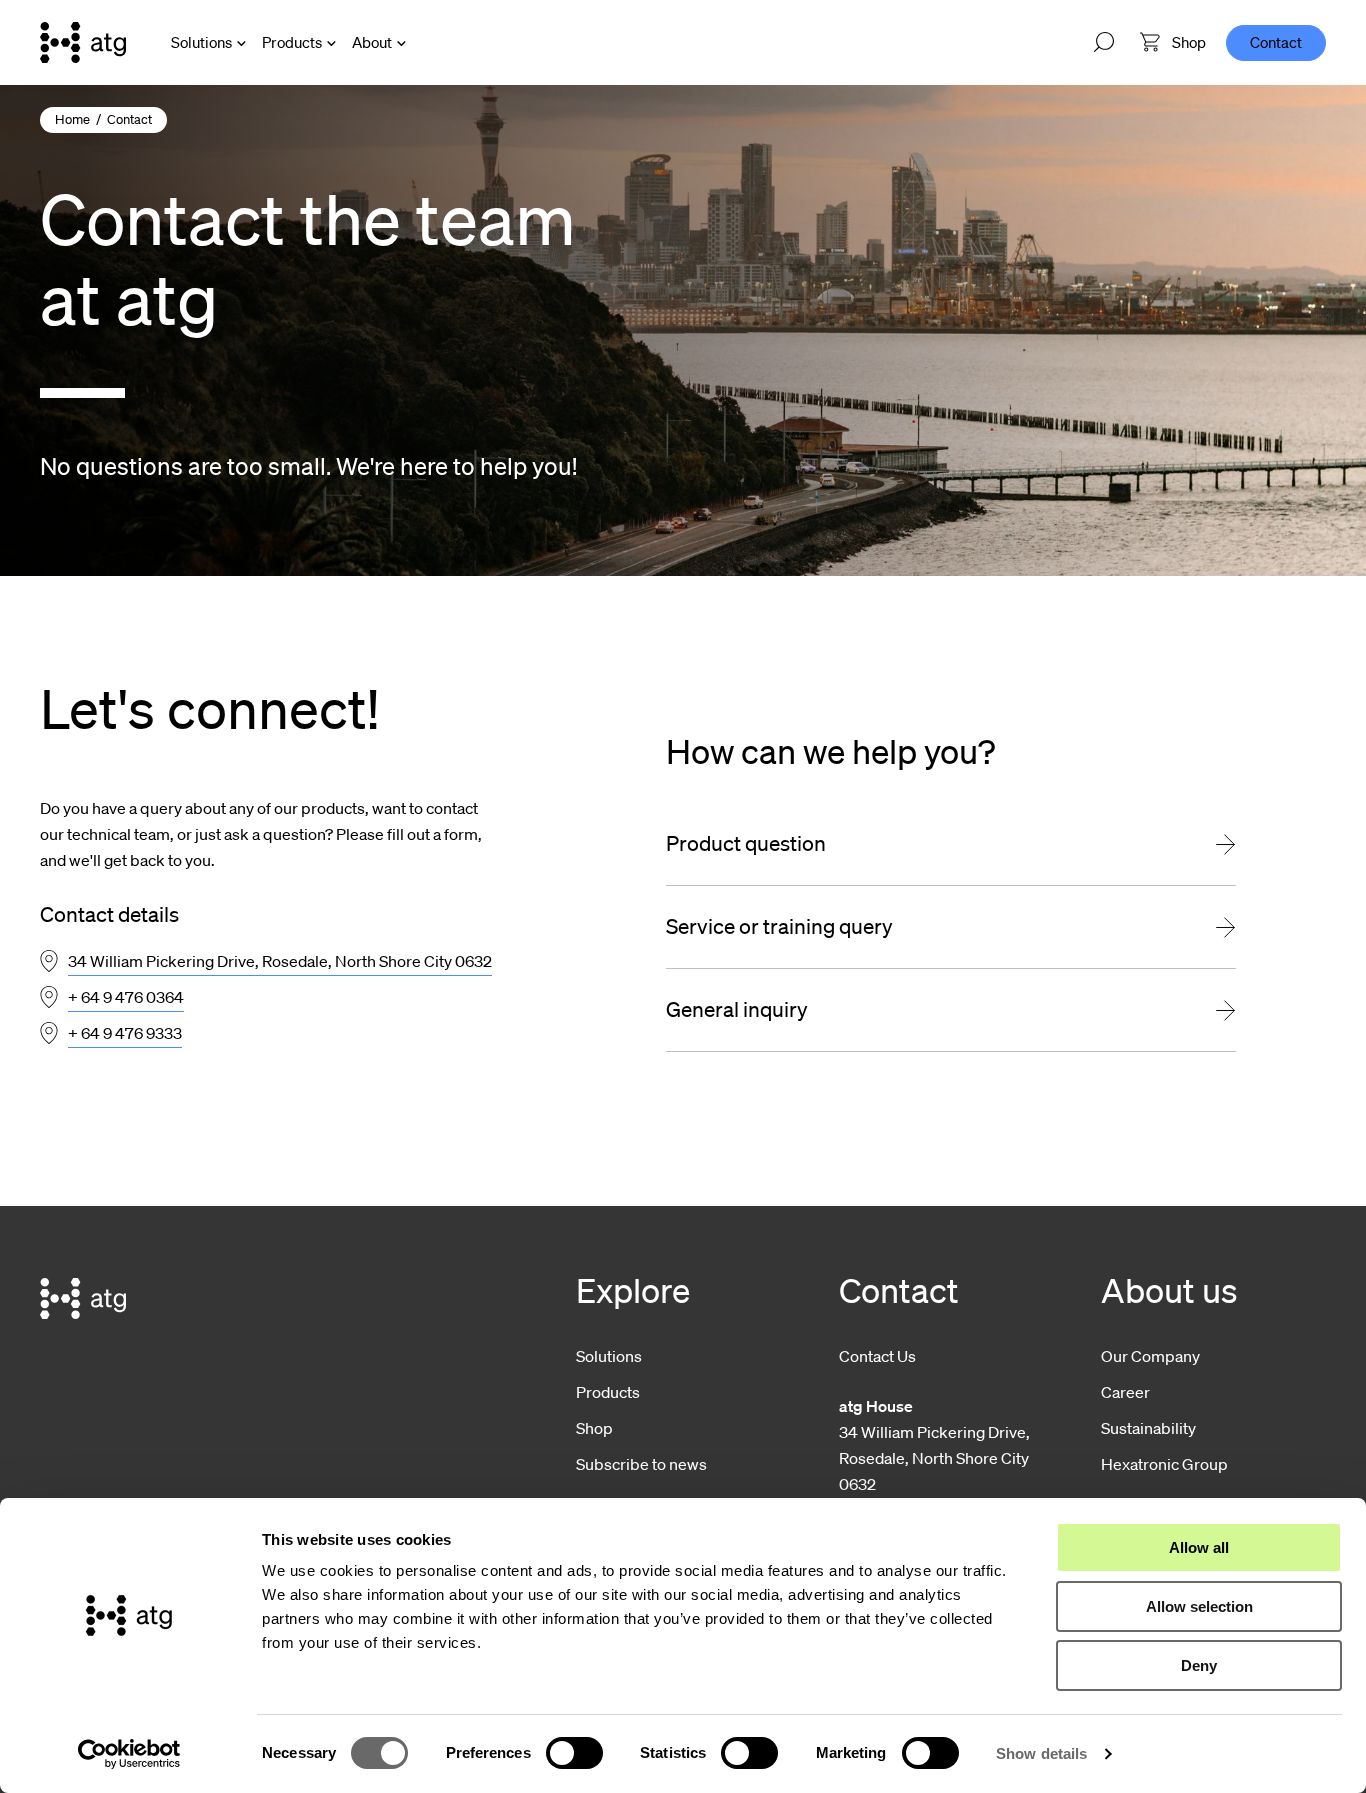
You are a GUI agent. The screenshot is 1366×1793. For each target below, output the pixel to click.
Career (1125, 1392)
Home (72, 119)
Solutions (201, 42)
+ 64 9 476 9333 (125, 1033)
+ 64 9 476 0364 (126, 997)
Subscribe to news (641, 1464)
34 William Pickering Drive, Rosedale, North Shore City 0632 (280, 961)
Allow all (1199, 1547)
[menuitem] (1173, 42)
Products (292, 42)
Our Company (1150, 1356)
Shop (594, 1428)
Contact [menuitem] (1276, 42)
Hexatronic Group (1164, 1464)
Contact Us (877, 1356)
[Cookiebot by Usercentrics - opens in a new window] (129, 1754)
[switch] (574, 1753)
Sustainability (1148, 1428)
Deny (1199, 1665)
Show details (1041, 1753)
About (372, 42)
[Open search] (1104, 43)
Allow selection (1199, 1606)
